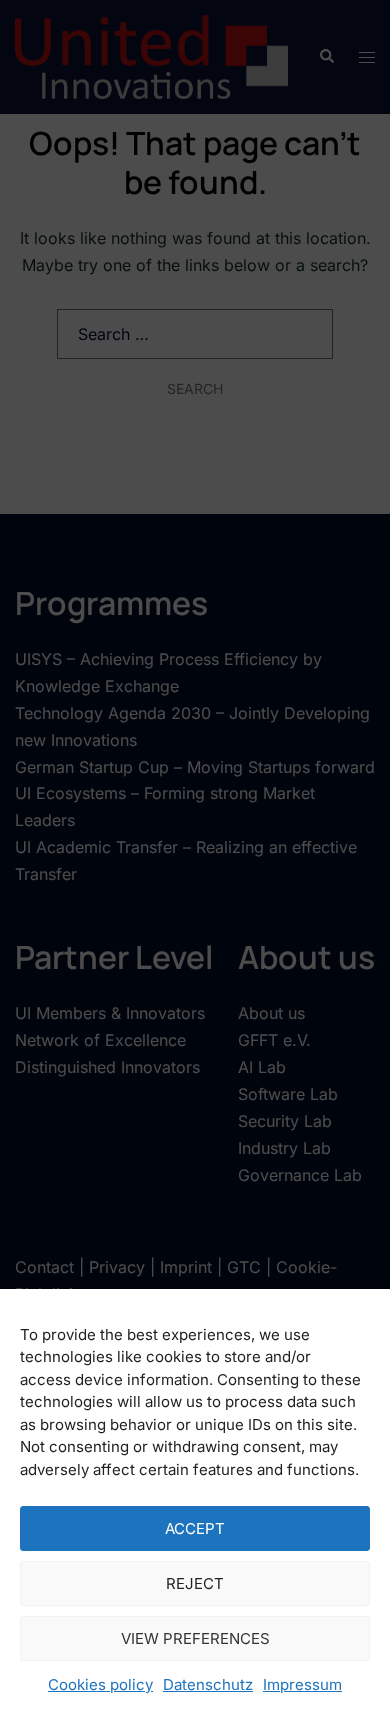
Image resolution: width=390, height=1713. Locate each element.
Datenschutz (208, 1684)
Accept (195, 1528)
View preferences (195, 1638)
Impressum (302, 1684)
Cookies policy (100, 1684)
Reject (195, 1583)
